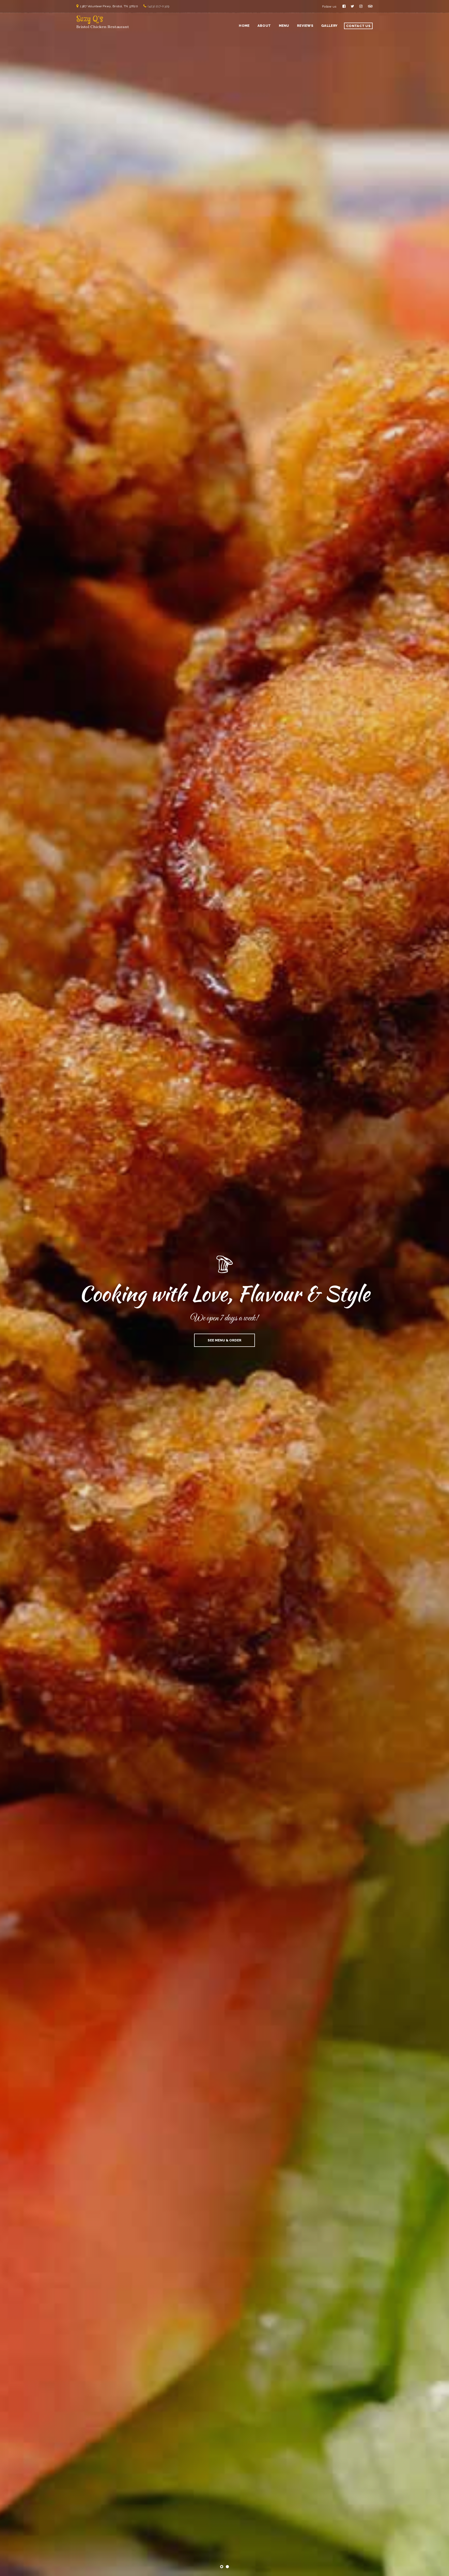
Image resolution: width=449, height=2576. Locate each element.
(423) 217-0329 (159, 6)
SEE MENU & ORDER (224, 1337)
